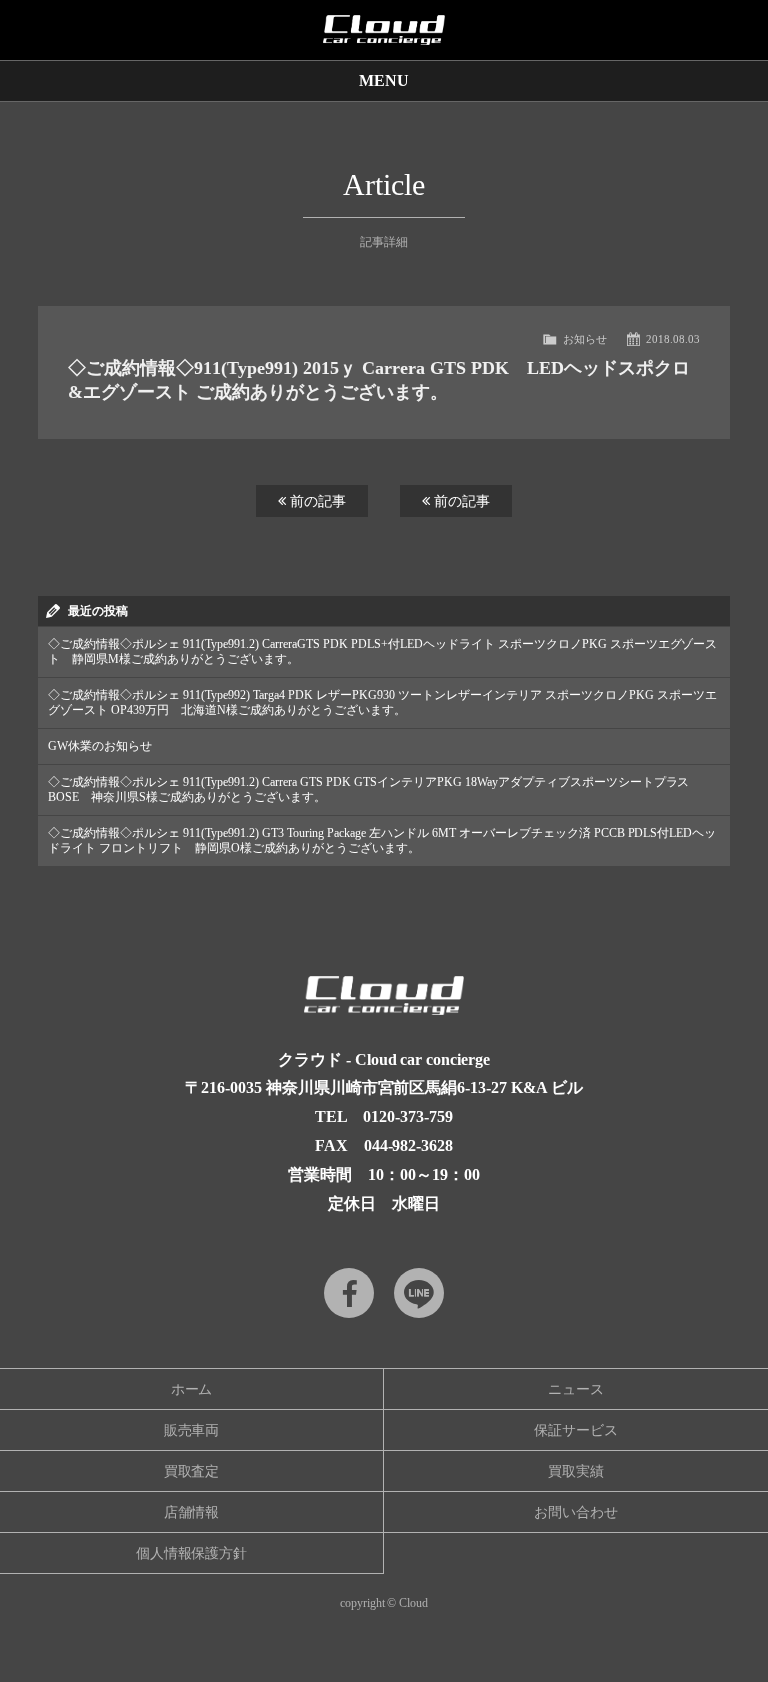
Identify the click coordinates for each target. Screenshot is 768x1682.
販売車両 (192, 1430)
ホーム (192, 1389)
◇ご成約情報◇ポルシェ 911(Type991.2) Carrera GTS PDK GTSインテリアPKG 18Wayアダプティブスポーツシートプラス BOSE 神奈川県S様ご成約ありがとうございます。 (368, 789)
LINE (419, 1293)
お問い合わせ (576, 1512)
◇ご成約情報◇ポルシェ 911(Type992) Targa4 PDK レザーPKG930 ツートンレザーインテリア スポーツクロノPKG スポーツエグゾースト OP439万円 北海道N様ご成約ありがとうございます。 (382, 702)
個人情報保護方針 (192, 1553)
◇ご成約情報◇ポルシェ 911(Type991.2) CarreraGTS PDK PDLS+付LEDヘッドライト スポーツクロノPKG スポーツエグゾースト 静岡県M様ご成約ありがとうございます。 (382, 651)
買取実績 (576, 1471)
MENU (384, 80)
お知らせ (585, 339)
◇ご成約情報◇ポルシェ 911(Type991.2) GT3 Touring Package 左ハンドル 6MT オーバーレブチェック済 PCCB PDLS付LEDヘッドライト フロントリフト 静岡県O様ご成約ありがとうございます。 (382, 840)
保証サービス (576, 1430)
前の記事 (316, 501)
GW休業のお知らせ (100, 746)
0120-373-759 (408, 1116)
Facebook (349, 1293)
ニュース (576, 1389)
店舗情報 (192, 1512)
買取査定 (192, 1471)
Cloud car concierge (384, 30)
